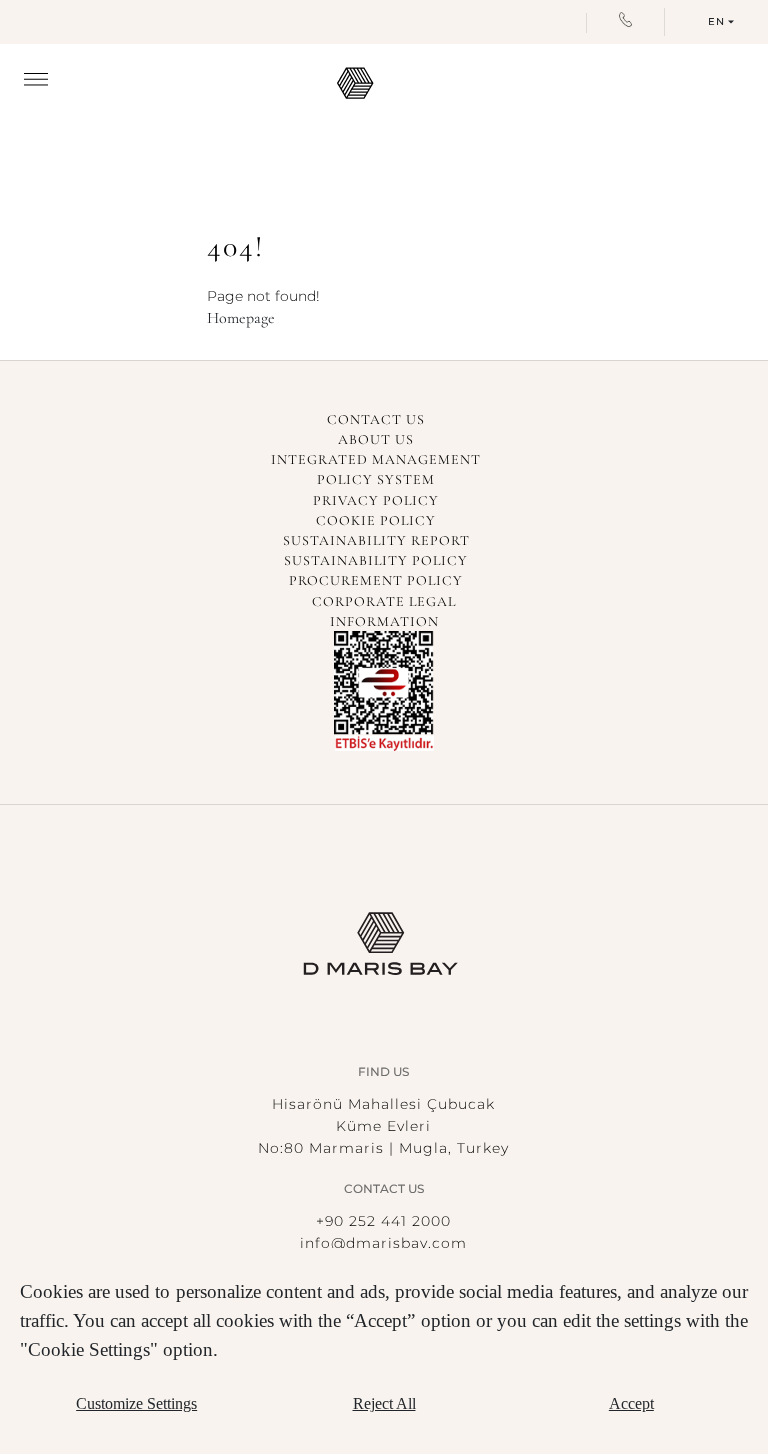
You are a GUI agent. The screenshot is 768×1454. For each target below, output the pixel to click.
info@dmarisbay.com (383, 1243)
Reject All (384, 1403)
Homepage (241, 318)
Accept (631, 1403)
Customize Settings (136, 1403)
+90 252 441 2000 (383, 1221)
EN (716, 21)
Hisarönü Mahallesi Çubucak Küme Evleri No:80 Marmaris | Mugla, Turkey (383, 1126)
